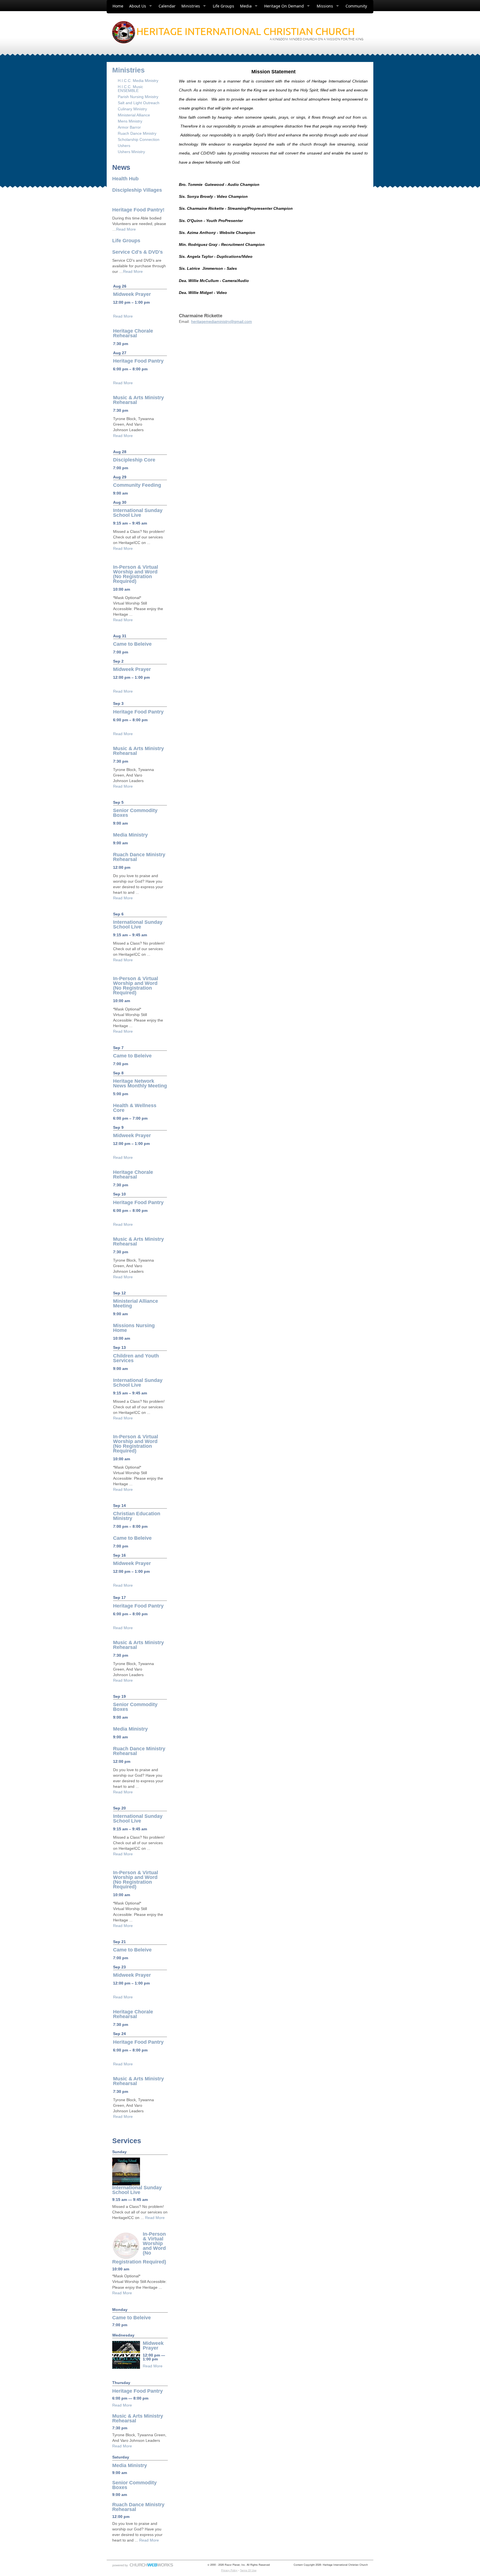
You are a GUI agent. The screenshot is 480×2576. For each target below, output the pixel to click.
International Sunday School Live (138, 513)
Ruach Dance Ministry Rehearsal (139, 857)
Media (246, 6)
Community (356, 6)
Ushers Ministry (131, 152)
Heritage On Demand (284, 6)
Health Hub (125, 179)
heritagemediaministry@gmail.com (222, 321)
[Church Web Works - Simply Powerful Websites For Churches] (143, 2567)
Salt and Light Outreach (139, 103)
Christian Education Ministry (137, 1516)
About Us (138, 6)
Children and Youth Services (136, 1358)
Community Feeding (137, 485)
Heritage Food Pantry (138, 361)
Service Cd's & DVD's (137, 252)
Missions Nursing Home (134, 1328)
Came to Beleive (132, 644)
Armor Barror (129, 127)
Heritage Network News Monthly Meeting (140, 1083)
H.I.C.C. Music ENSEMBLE (130, 89)
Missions (325, 6)
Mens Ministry (130, 121)
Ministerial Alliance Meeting (136, 1303)
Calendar (167, 6)
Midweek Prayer (132, 294)
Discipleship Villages (137, 190)
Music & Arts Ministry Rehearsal (138, 400)
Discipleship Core (134, 460)
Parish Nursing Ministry (138, 97)
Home (118, 6)
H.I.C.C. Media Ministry (138, 81)
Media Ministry (130, 835)
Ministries (191, 6)
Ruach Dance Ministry (137, 133)
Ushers (124, 146)
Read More (126, 229)
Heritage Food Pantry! (138, 210)
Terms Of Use (248, 2570)
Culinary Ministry (132, 109)
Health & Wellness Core (135, 1108)
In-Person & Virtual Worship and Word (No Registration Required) (136, 574)
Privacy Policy (229, 2570)
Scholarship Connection (139, 139)
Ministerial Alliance (134, 115)
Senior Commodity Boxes (135, 813)
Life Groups (223, 6)
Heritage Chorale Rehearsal (133, 333)
